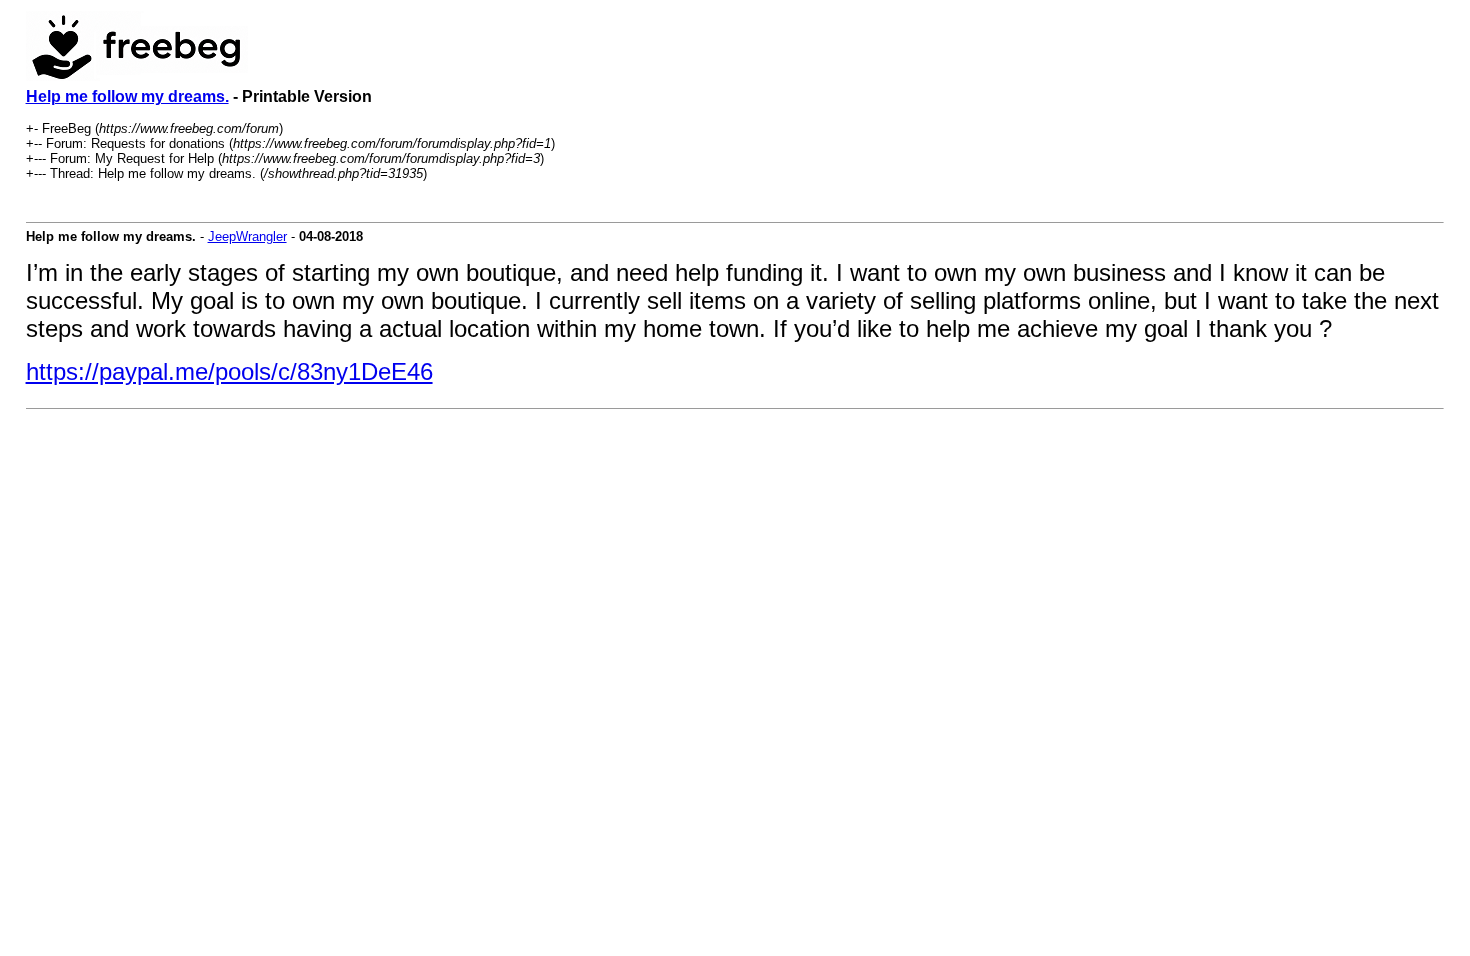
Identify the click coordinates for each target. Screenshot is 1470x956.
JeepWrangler (247, 236)
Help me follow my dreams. (127, 96)
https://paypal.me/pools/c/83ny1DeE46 (229, 371)
